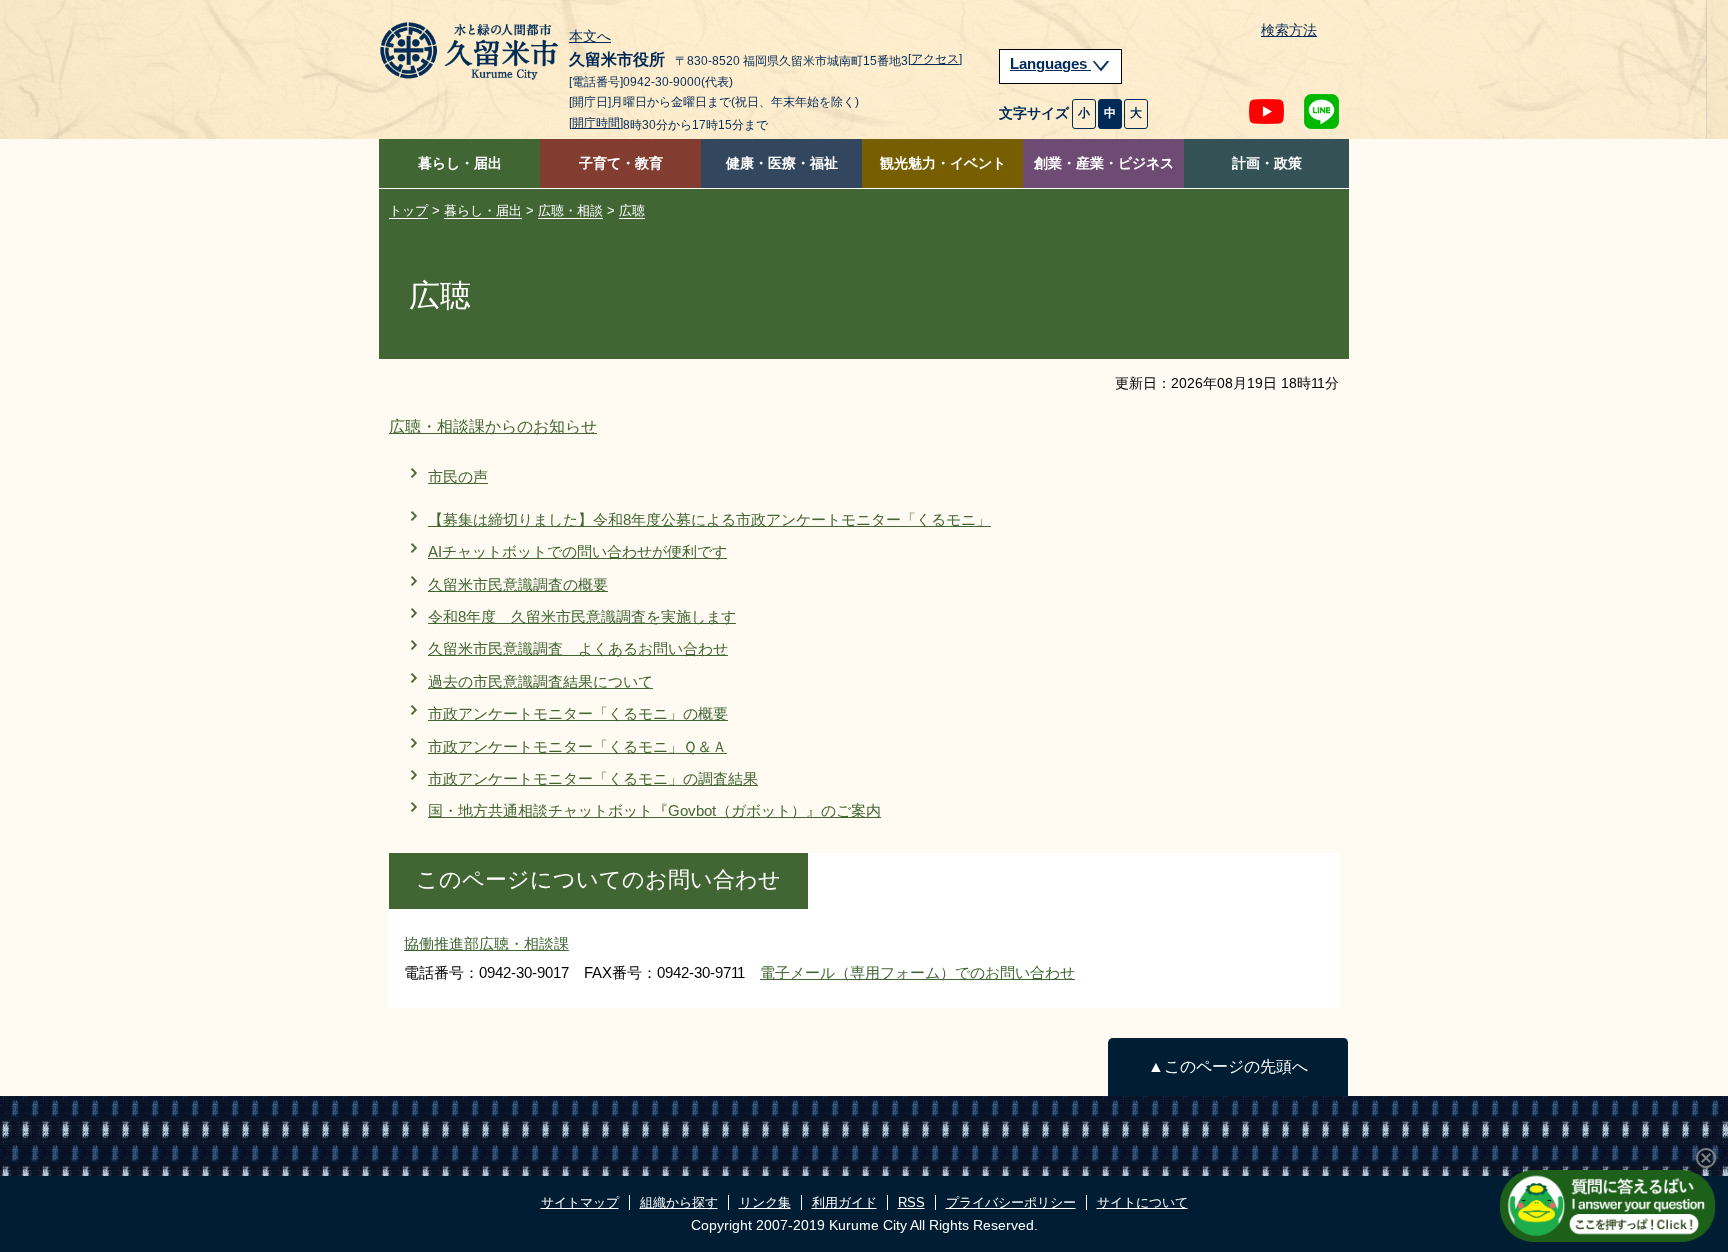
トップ (408, 210)
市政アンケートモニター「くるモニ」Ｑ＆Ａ (577, 746)
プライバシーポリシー (1011, 1202)
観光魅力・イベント (943, 163)
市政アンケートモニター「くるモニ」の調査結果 (593, 778)
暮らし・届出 (460, 163)
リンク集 (765, 1202)
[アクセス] (935, 59)
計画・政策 (1267, 163)
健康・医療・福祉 (782, 163)
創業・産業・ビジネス (1104, 163)
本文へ (590, 37)
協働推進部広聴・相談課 (486, 943)
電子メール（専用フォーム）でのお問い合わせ (917, 972)
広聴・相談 (570, 210)
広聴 (632, 210)
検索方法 (1289, 30)
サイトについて (1142, 1202)
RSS (911, 1202)
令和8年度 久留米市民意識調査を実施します (582, 616)
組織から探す (679, 1202)
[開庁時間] (596, 123)
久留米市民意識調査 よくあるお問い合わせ (578, 648)
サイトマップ (580, 1202)
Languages (1050, 64)
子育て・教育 (621, 163)
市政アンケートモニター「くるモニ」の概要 (578, 713)
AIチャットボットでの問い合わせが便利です (577, 551)
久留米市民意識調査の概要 (518, 584)
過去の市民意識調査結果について (540, 681)
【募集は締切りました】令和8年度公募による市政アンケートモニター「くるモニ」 (709, 519)
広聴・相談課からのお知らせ (493, 426)
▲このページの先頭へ (1228, 1066)
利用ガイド (844, 1202)
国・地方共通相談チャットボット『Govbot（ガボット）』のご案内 (654, 810)
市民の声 (458, 476)
